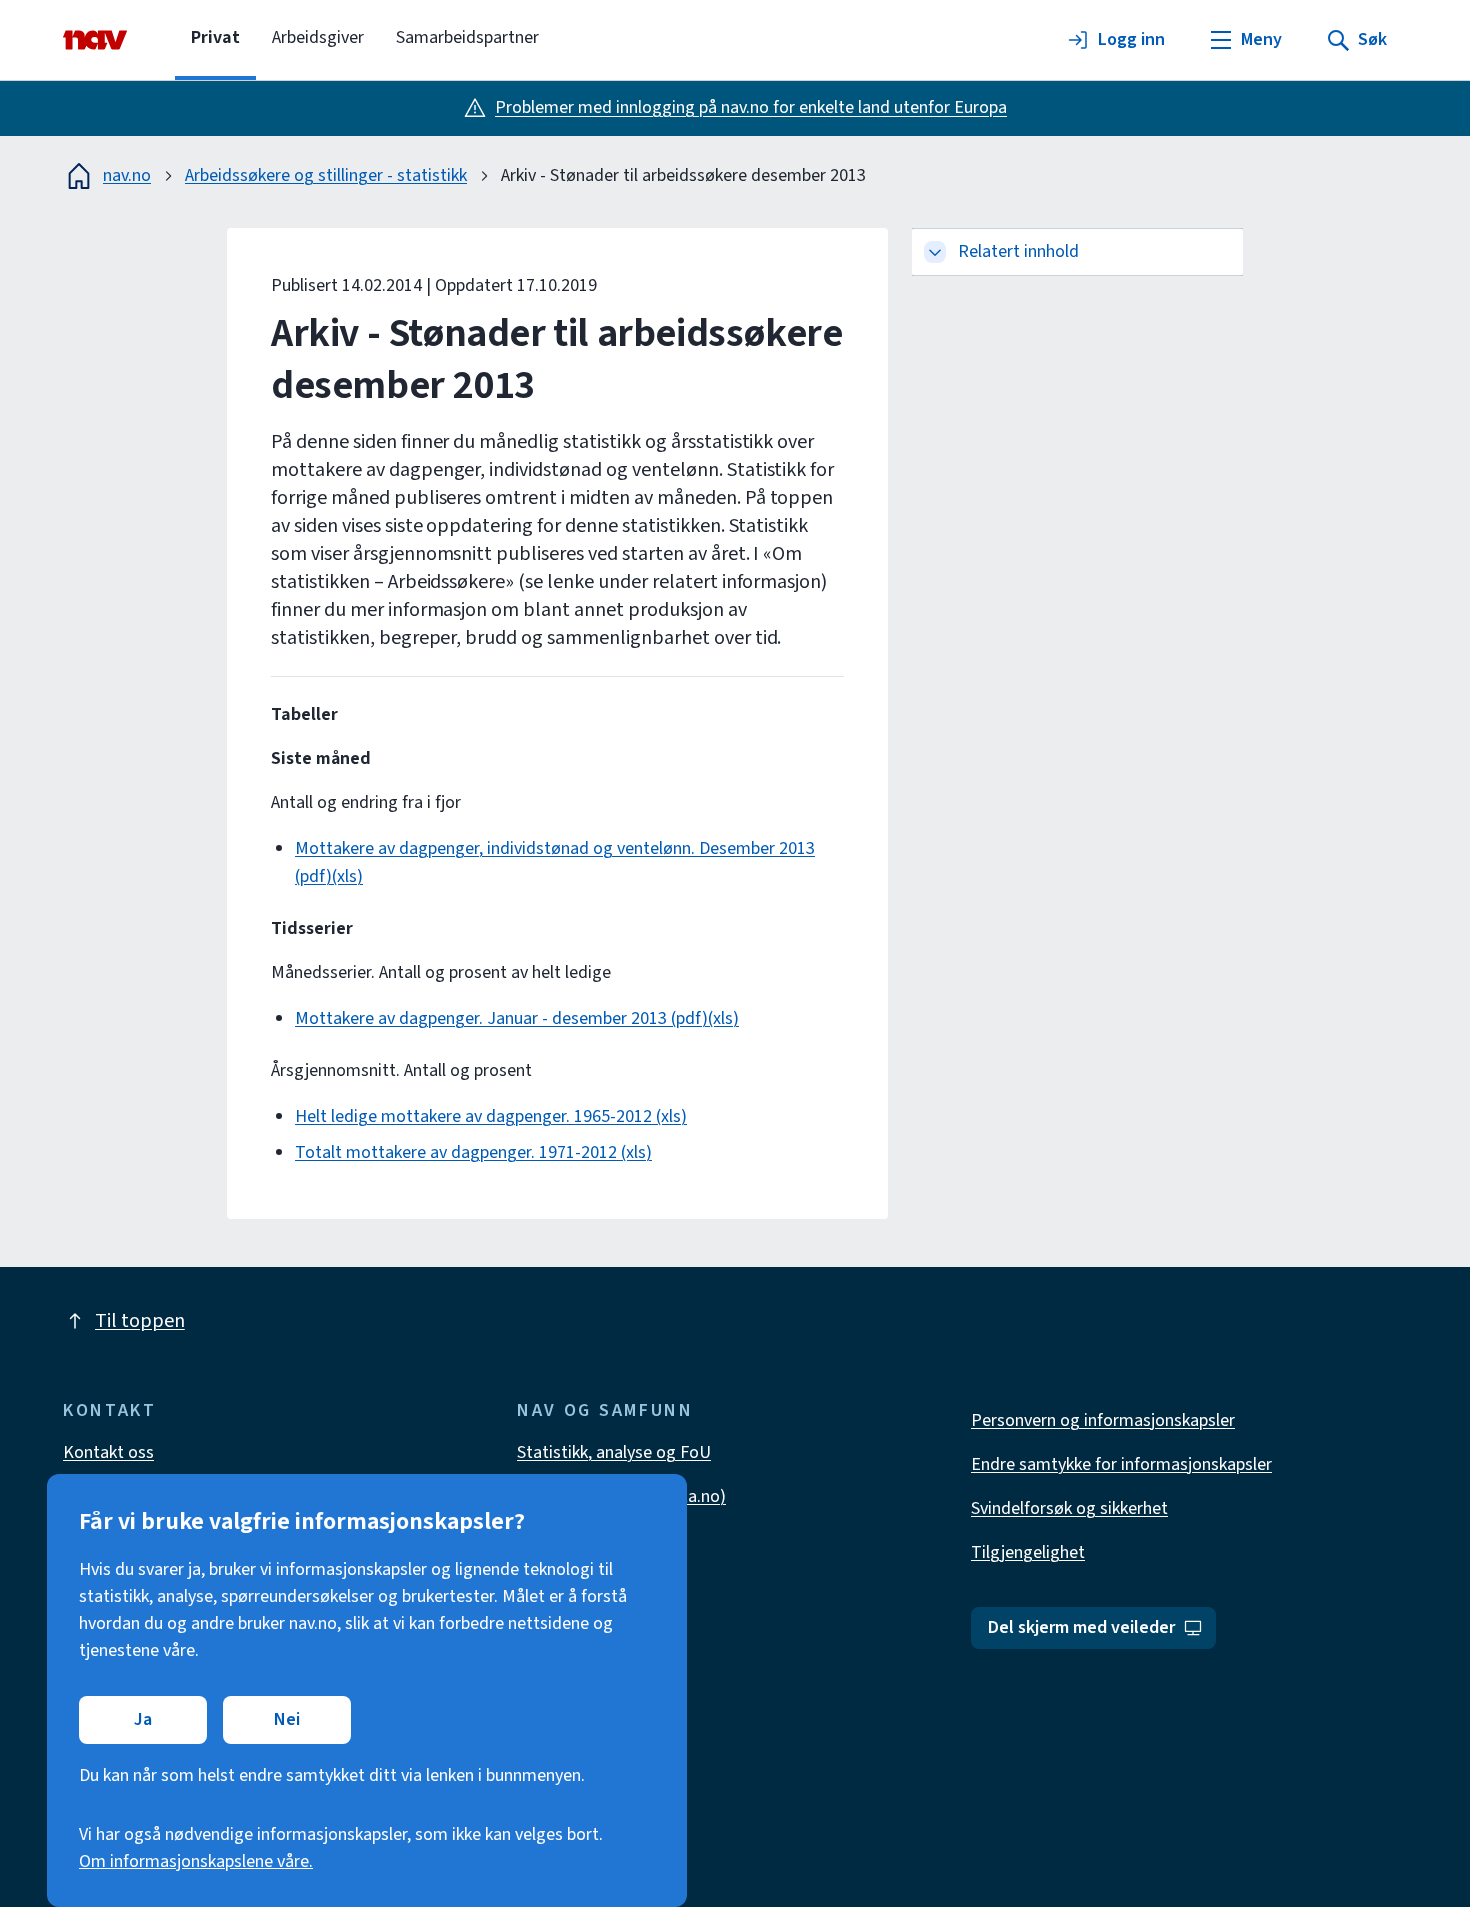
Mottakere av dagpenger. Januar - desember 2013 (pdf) (501, 1018)
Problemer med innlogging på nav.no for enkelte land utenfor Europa (751, 107)
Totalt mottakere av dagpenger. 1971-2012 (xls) (473, 1152)
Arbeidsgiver (318, 37)
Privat (215, 37)
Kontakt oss (108, 1452)
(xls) (347, 876)
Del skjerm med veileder (1081, 1627)
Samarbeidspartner (467, 37)
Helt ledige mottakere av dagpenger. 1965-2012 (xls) (491, 1116)
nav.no (127, 175)
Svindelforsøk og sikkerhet (1069, 1508)
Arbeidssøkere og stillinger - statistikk (326, 175)
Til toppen (140, 1321)
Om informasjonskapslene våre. (196, 1861)
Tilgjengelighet (1028, 1552)
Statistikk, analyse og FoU (614, 1452)
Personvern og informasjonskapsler (1103, 1420)
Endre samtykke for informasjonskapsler (1121, 1464)
